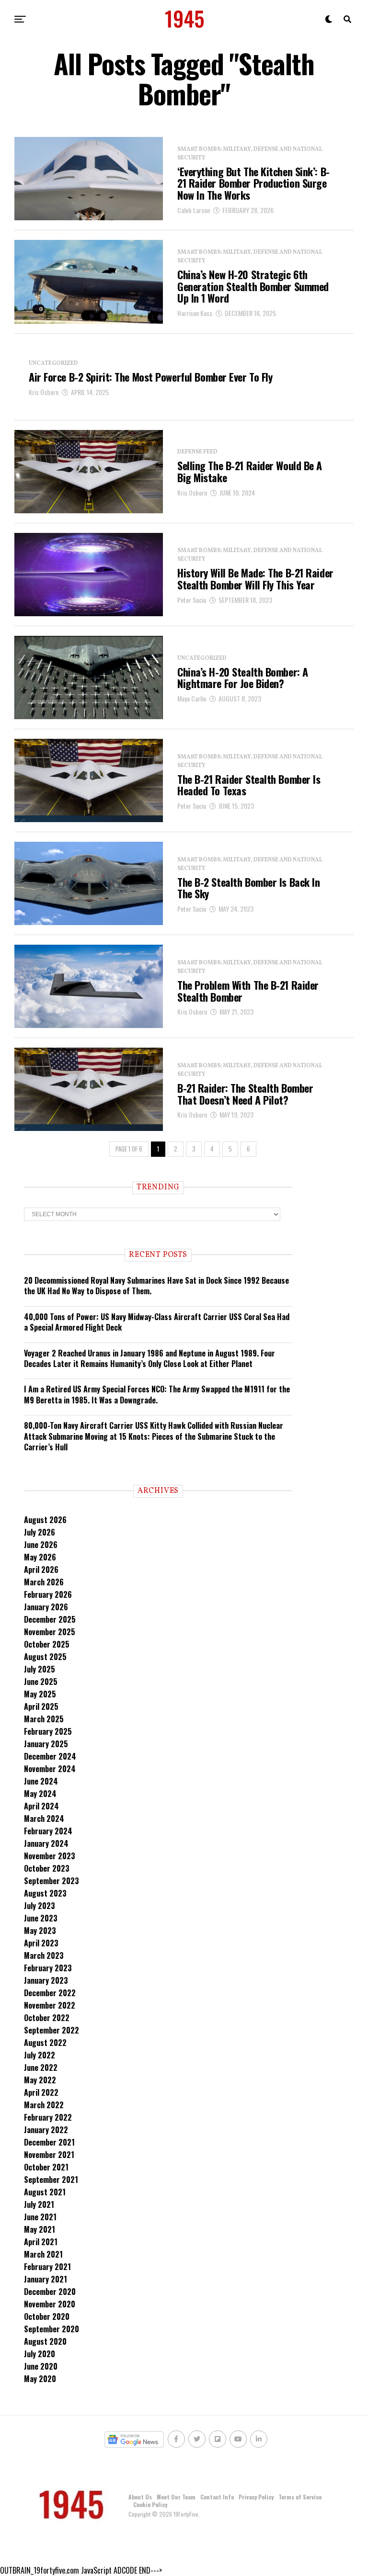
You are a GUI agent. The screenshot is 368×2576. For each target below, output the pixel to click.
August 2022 (45, 2043)
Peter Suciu (192, 600)
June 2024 (41, 1781)
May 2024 (40, 1794)
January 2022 (46, 2130)
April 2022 (41, 2092)
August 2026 (45, 1520)
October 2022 (47, 2018)
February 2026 (48, 1594)
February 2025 (48, 1731)
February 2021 (47, 2267)
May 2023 (40, 1931)
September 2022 (52, 2030)
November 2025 (50, 1632)
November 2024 (50, 1769)
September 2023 (52, 1881)
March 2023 (44, 1955)
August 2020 (45, 2341)
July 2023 (40, 1906)
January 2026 (46, 1607)
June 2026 (41, 1545)
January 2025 (46, 1744)
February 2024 (48, 1831)
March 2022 (44, 2105)
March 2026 (44, 1582)
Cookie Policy (150, 2504)
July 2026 (40, 1532)
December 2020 (50, 2292)
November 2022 (50, 2005)
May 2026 (40, 1557)
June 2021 (40, 2217)
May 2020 (40, 2379)
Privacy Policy (256, 2497)
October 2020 (47, 2316)
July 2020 (40, 2354)
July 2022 (40, 2055)
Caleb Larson (194, 210)
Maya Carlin (192, 698)
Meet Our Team (176, 2497)
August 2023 (45, 1893)
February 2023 (48, 1968)
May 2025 (40, 1694)
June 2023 (41, 1918)
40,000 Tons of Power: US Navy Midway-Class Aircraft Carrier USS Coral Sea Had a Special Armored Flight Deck (157, 1322)
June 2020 (41, 2366)
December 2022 (50, 1993)
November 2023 (50, 1856)
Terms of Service (300, 2497)
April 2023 (41, 1943)
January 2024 (46, 1843)
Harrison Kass (195, 313)
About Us (140, 2497)
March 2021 (43, 2254)
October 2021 (46, 2167)
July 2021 (39, 2204)
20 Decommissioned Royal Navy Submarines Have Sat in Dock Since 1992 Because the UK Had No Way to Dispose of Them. (156, 1286)
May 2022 (40, 2080)
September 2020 (52, 2329)
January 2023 (46, 1980)
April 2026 (41, 1570)
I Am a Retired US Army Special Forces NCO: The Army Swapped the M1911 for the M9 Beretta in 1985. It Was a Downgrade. (157, 1394)
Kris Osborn (44, 392)
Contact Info (217, 2497)
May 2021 (40, 2229)
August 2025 (45, 1657)
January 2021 (46, 2279)
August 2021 (45, 2192)
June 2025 (41, 1682)
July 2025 (40, 1669)
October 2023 (47, 1868)
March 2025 (44, 1719)
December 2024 (50, 1756)
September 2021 (51, 2180)
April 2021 (41, 2242)
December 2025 (50, 1619)
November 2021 (49, 2155)
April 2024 (41, 1806)
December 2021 (49, 2142)
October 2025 (47, 1644)
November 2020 (50, 2304)
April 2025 (41, 1706)
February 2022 (48, 2117)
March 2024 (44, 1819)
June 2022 (41, 2068)
